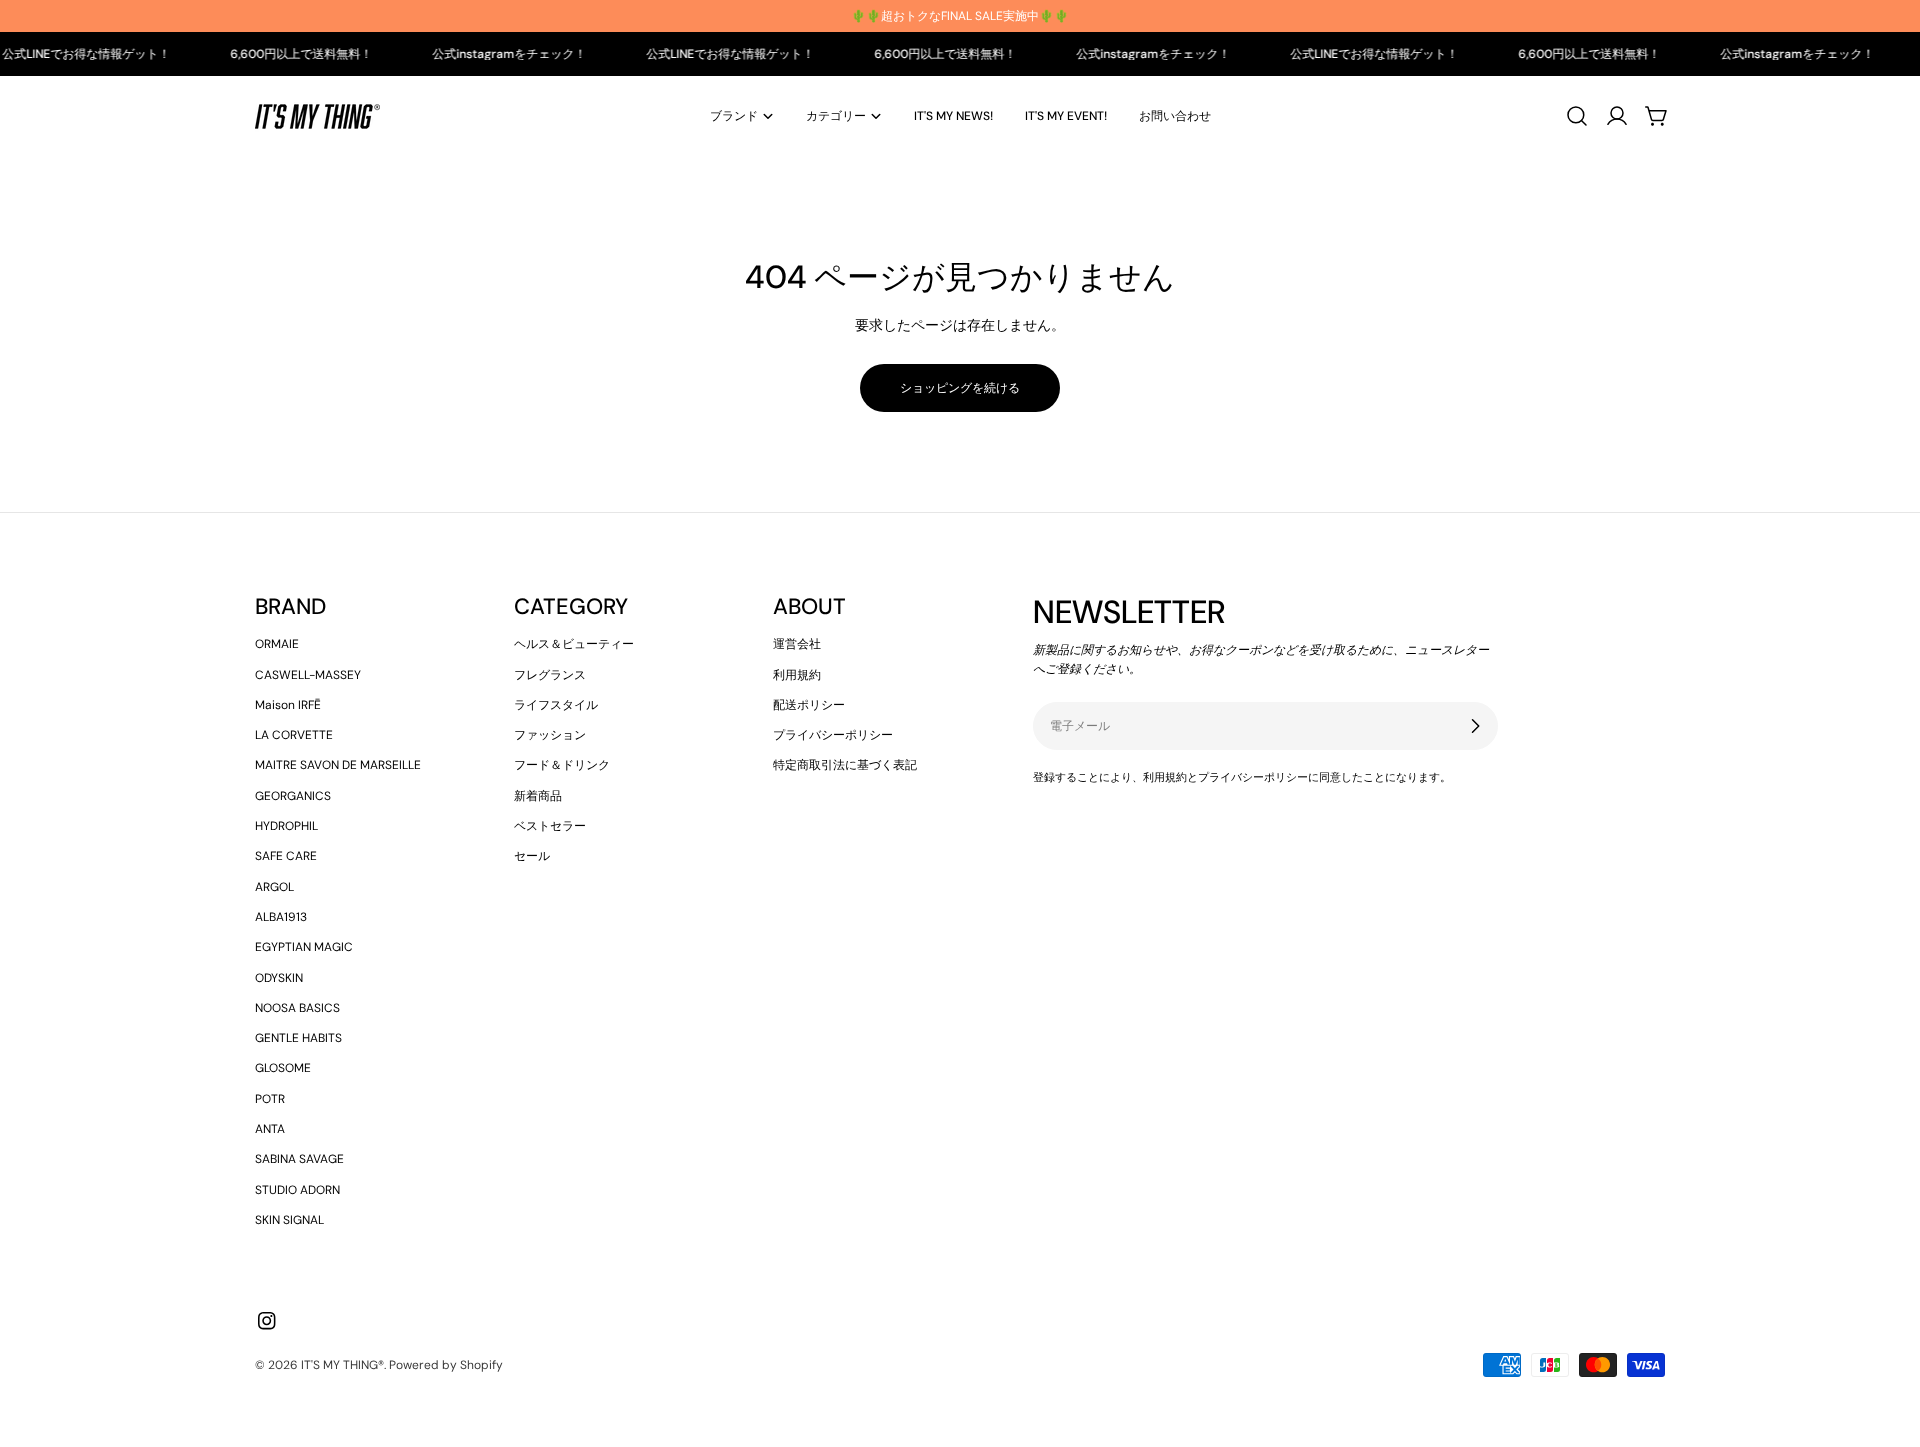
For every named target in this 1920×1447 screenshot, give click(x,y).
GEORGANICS (293, 796)
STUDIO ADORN (297, 1190)
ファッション (550, 735)
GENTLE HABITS (298, 1038)
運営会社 (797, 644)
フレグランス (550, 675)
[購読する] (1475, 726)
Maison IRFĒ (288, 705)
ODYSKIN (279, 978)
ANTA (270, 1129)
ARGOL (274, 887)
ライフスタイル (556, 705)
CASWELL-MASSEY (308, 675)
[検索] (1577, 116)
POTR (270, 1099)
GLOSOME (283, 1068)
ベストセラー (550, 826)
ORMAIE (277, 644)
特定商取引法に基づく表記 (845, 765)
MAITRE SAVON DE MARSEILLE (338, 765)
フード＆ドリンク (562, 765)
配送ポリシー (809, 705)
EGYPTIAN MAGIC (304, 947)
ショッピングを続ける (960, 388)
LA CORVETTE (294, 735)
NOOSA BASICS (297, 1008)
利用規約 (797, 675)
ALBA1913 (281, 917)
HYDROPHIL (286, 826)
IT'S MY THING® (342, 1365)
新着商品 (538, 796)
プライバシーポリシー (833, 735)
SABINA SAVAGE (299, 1159)
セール (532, 856)
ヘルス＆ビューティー (574, 644)
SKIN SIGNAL (289, 1220)
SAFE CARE (286, 856)
